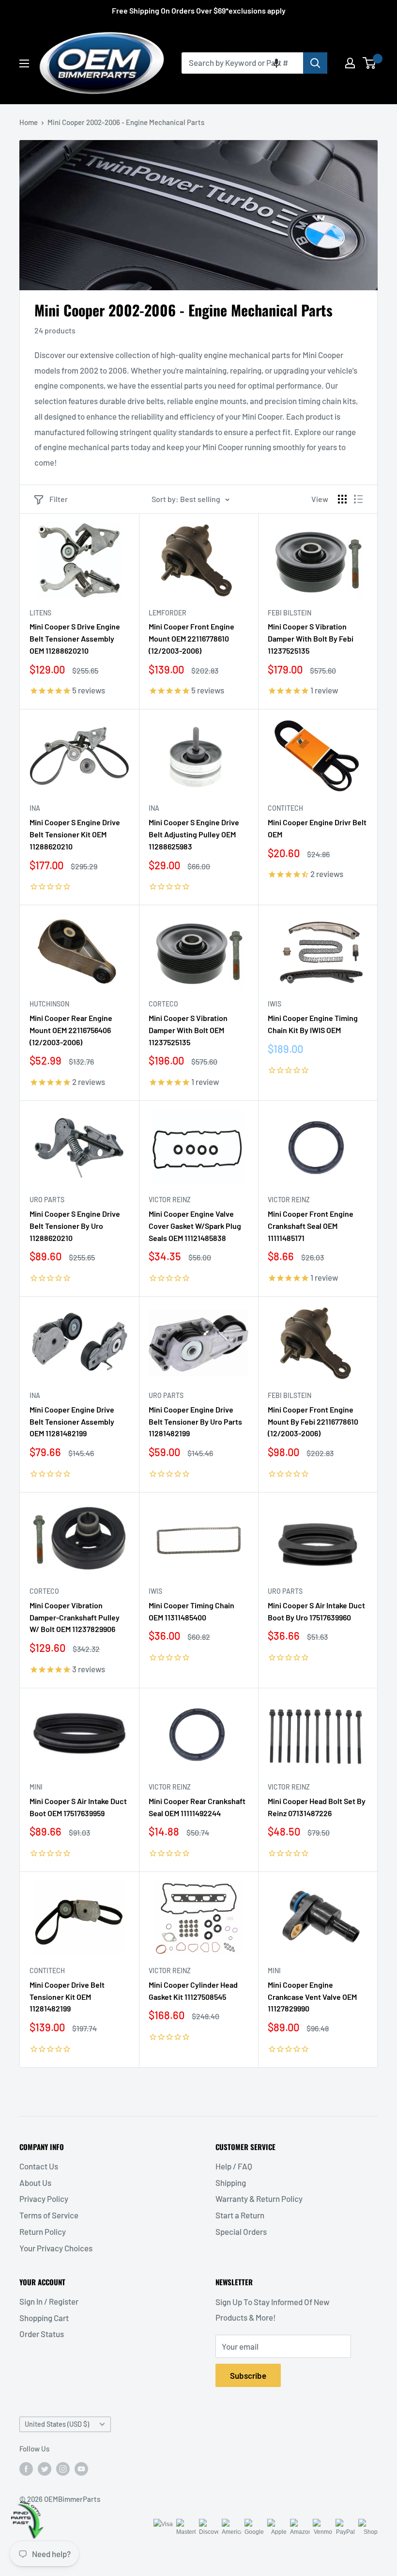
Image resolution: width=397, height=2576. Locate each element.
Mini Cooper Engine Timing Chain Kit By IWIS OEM (313, 1024)
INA (35, 808)
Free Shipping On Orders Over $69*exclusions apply (199, 10)
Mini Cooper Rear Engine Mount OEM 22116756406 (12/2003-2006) (71, 1030)
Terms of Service (49, 2215)
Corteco (163, 1004)
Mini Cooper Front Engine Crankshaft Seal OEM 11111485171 (311, 1226)
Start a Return (240, 2215)
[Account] (350, 63)
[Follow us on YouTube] (81, 2468)
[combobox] (242, 63)
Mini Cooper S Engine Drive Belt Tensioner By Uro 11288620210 (75, 1226)
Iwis (155, 1591)
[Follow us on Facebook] (26, 2468)
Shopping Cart (44, 2318)
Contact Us (39, 2166)
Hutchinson (49, 1004)
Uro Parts (47, 1200)
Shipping (231, 2183)
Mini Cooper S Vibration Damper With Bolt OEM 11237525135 (188, 1030)
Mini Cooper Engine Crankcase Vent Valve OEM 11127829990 (312, 1997)
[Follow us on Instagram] (63, 2468)
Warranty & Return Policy (259, 2199)
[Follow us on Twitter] (45, 2468)
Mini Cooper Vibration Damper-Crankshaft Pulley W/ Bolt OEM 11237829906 (75, 1617)
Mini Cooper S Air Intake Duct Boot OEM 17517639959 (78, 1807)
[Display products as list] (358, 499)
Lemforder (168, 613)
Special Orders (241, 2231)
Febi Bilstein (290, 613)
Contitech (285, 808)
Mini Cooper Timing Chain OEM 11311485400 (191, 1611)
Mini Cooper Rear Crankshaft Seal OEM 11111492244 (197, 1807)
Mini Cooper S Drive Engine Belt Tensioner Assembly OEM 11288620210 (75, 638)
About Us (35, 2183)
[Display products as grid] (342, 499)
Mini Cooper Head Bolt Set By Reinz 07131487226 (317, 1807)
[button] (276, 63)
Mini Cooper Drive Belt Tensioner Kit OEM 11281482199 (67, 1997)
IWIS (275, 1004)
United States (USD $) (57, 2424)
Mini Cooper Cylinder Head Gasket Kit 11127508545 (193, 1991)
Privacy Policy (44, 2199)
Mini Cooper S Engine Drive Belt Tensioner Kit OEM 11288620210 (75, 834)
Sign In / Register (49, 2301)
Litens (40, 613)
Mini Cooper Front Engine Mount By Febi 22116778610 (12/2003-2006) (313, 1422)
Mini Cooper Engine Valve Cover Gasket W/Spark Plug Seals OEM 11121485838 (195, 1226)
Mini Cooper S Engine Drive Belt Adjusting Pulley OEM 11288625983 (194, 834)
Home (29, 122)
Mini (36, 1787)
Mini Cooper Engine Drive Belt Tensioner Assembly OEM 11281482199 (72, 1422)
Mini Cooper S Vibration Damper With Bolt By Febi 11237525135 (311, 638)
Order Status (42, 2334)
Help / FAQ (234, 2166)
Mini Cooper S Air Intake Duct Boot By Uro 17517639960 (316, 1611)
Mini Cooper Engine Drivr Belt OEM (317, 828)
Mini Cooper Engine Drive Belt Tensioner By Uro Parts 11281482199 (195, 1422)
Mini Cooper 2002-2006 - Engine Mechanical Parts (126, 122)
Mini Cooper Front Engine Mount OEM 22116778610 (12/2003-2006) (191, 638)
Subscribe (248, 2375)
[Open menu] (24, 63)
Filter (59, 499)
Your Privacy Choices (56, 2248)
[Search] (315, 63)
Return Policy (43, 2231)
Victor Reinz (170, 1200)
